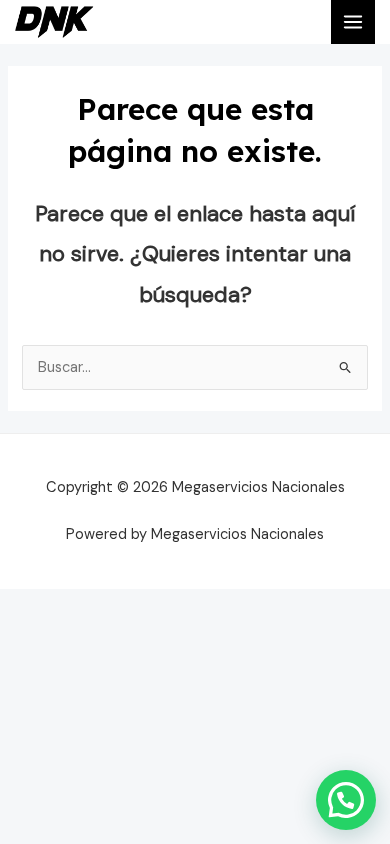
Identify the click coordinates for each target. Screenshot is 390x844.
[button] (346, 800)
